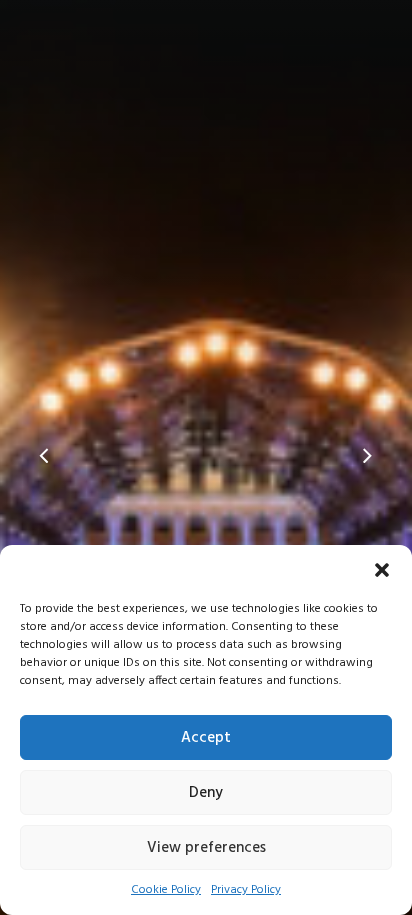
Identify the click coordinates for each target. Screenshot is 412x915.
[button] (382, 570)
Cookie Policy (166, 890)
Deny (206, 793)
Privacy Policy (246, 890)
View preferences (206, 848)
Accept (206, 738)
